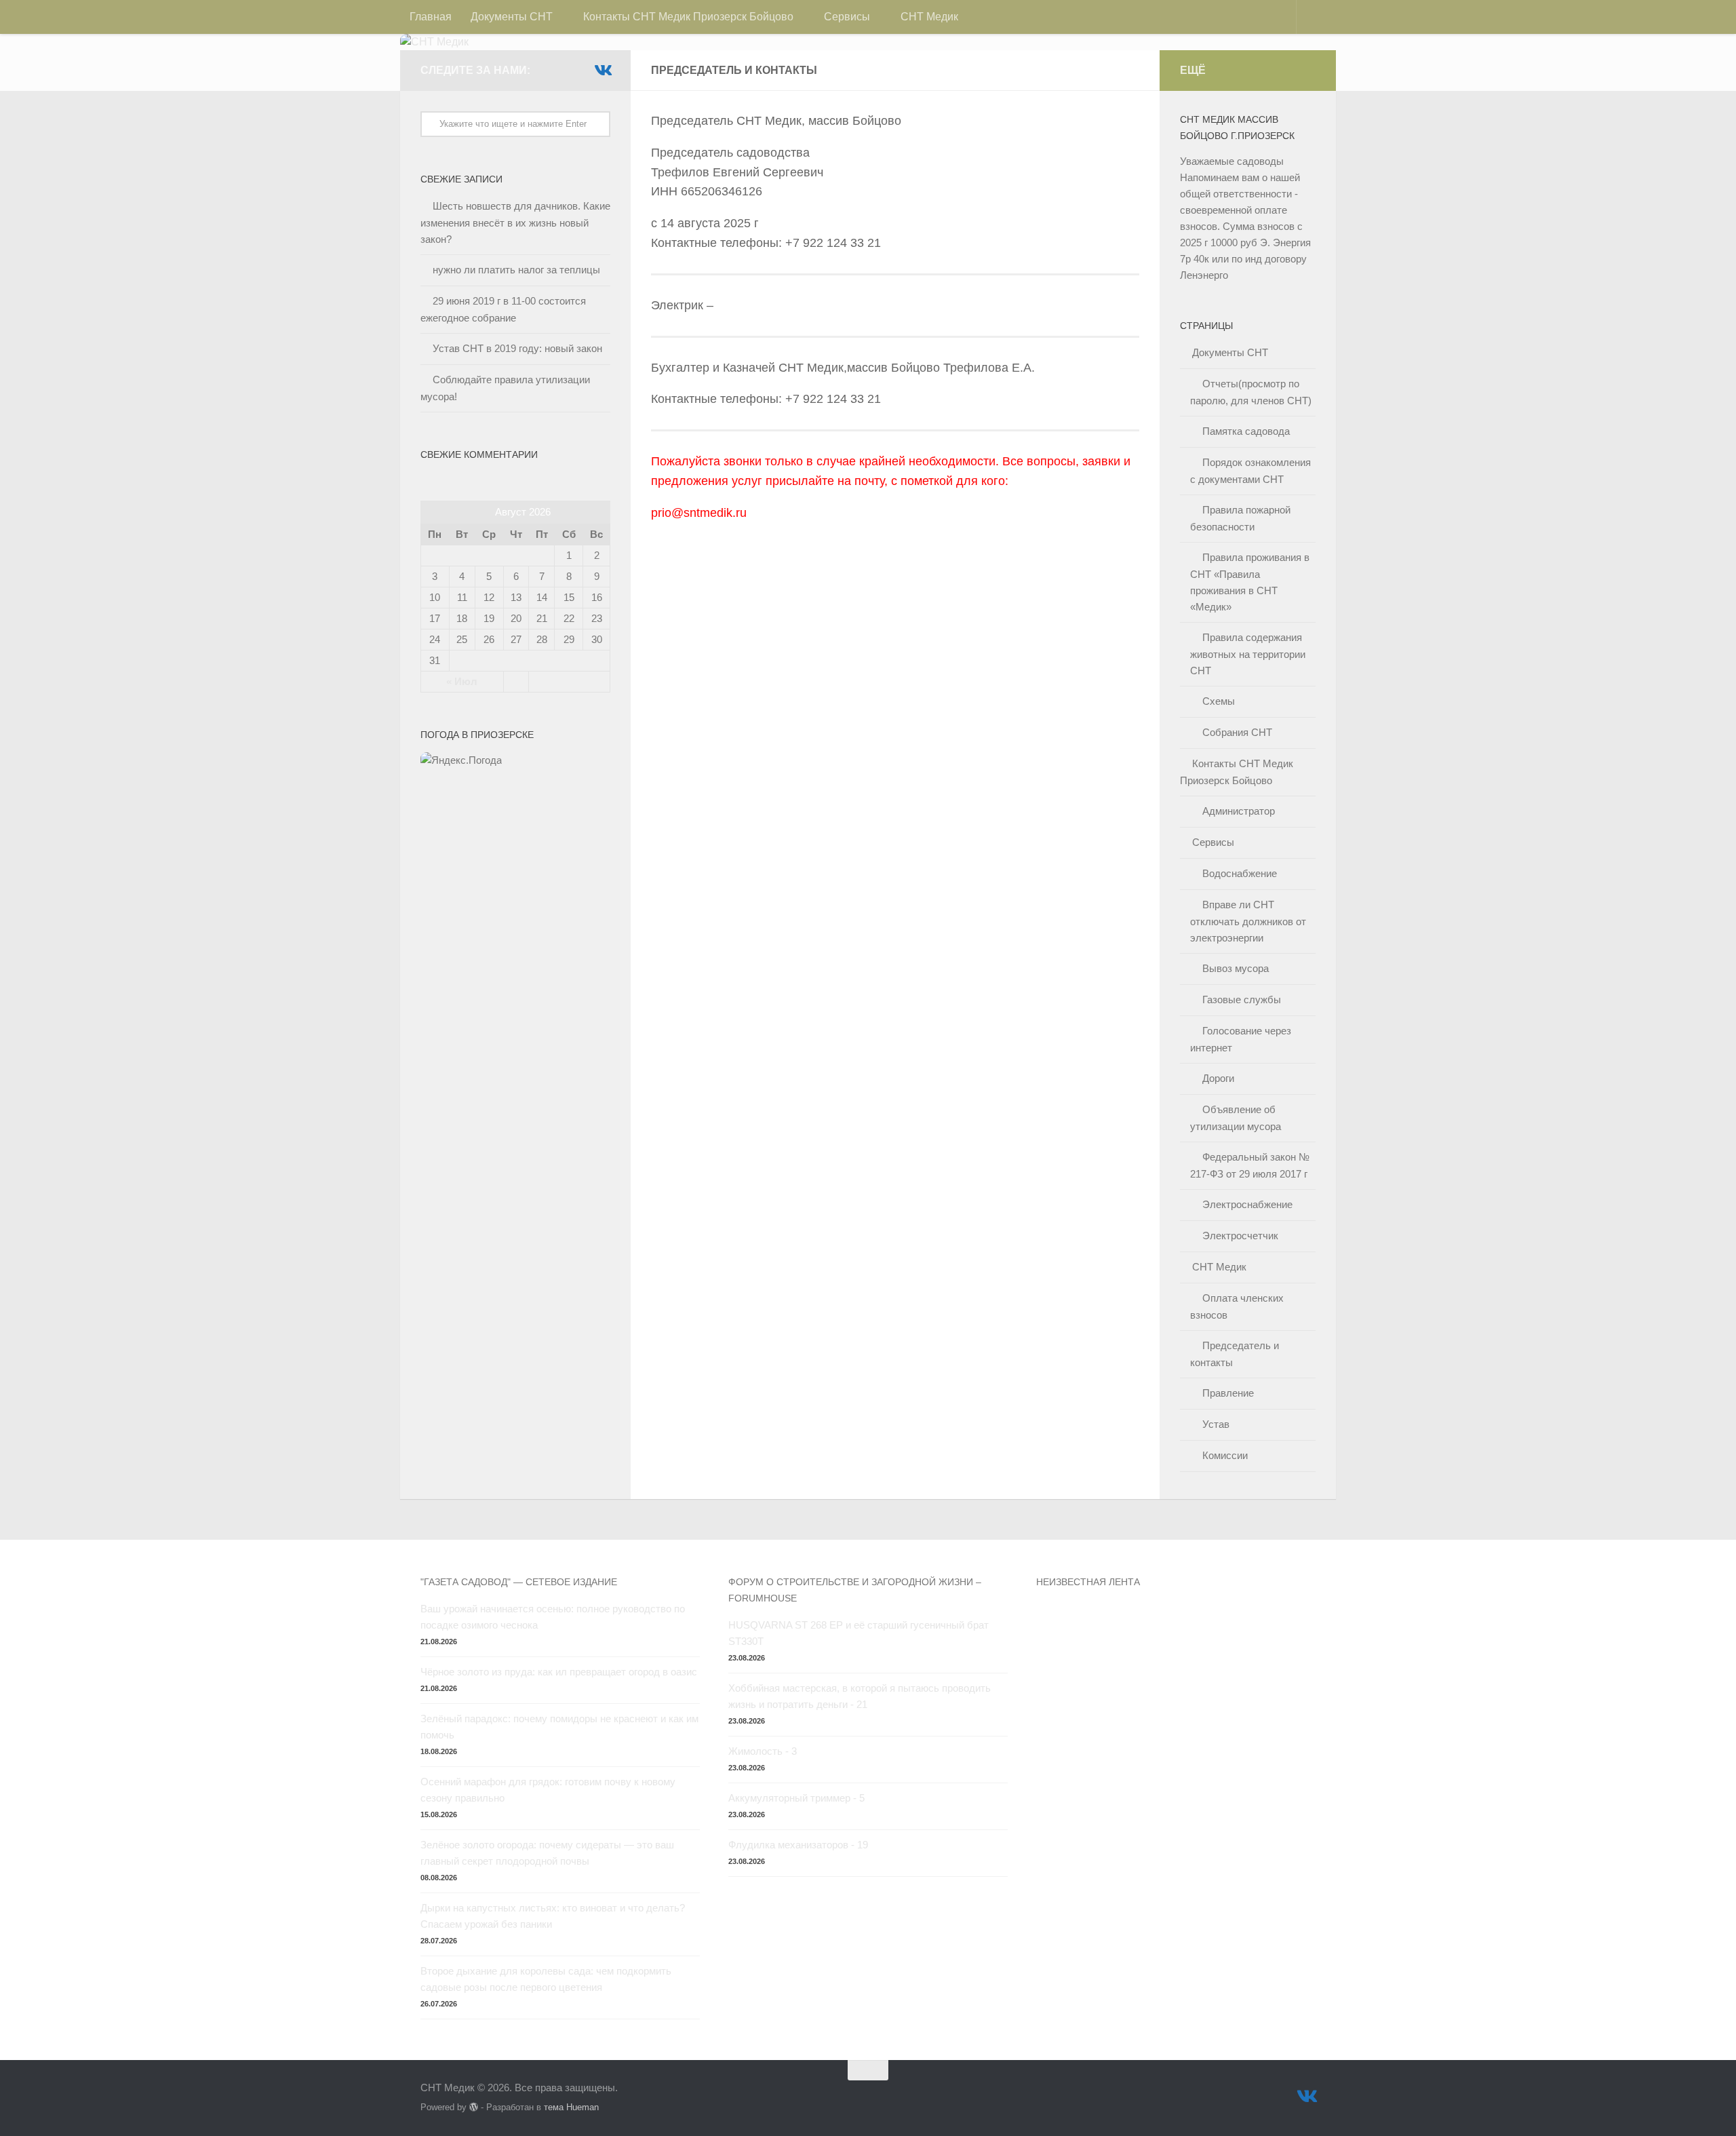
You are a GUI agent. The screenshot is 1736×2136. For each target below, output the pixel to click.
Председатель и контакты (1235, 1354)
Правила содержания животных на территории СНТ (1248, 654)
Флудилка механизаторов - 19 (798, 1845)
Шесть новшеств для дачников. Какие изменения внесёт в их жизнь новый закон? (515, 222)
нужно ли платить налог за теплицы (516, 270)
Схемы (1219, 701)
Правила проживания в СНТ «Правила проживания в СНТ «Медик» (1250, 582)
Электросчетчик (1240, 1236)
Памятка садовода (1246, 431)
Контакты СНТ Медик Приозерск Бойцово (688, 17)
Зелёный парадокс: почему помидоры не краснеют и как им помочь (559, 1727)
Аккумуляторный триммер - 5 (796, 1798)
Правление (1228, 1393)
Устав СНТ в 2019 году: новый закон (517, 348)
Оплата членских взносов (1237, 1306)
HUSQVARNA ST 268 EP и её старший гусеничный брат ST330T (859, 1633)
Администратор (1239, 811)
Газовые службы (1242, 999)
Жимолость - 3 (763, 1751)
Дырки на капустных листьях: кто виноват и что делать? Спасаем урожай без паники (553, 1916)
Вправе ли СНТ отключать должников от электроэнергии (1248, 921)
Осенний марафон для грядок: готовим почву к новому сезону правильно (548, 1790)
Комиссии (1225, 1455)
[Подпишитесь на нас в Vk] (602, 70)
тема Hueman (571, 2107)
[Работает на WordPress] (474, 2107)
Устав (1216, 1424)
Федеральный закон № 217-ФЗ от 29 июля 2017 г (1250, 1165)
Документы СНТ (512, 17)
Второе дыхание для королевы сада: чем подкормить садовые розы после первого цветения (546, 1979)
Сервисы (847, 17)
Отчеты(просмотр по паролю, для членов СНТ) (1251, 392)
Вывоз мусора (1236, 968)
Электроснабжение (1247, 1204)
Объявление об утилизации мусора (1236, 1118)
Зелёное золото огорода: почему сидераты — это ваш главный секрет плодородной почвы (547, 1853)
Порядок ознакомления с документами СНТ (1250, 471)
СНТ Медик (929, 17)
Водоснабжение (1240, 873)
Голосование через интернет (1241, 1039)
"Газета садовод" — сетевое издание (519, 1582)
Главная (431, 17)
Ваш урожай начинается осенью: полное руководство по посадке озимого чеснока (553, 1617)
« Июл (462, 681)
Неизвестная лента (1088, 1582)
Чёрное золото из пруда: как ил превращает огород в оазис (559, 1672)
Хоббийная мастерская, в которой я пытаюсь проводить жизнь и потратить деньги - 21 (860, 1696)
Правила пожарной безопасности (1240, 518)
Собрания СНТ (1237, 732)
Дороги (1218, 1078)
